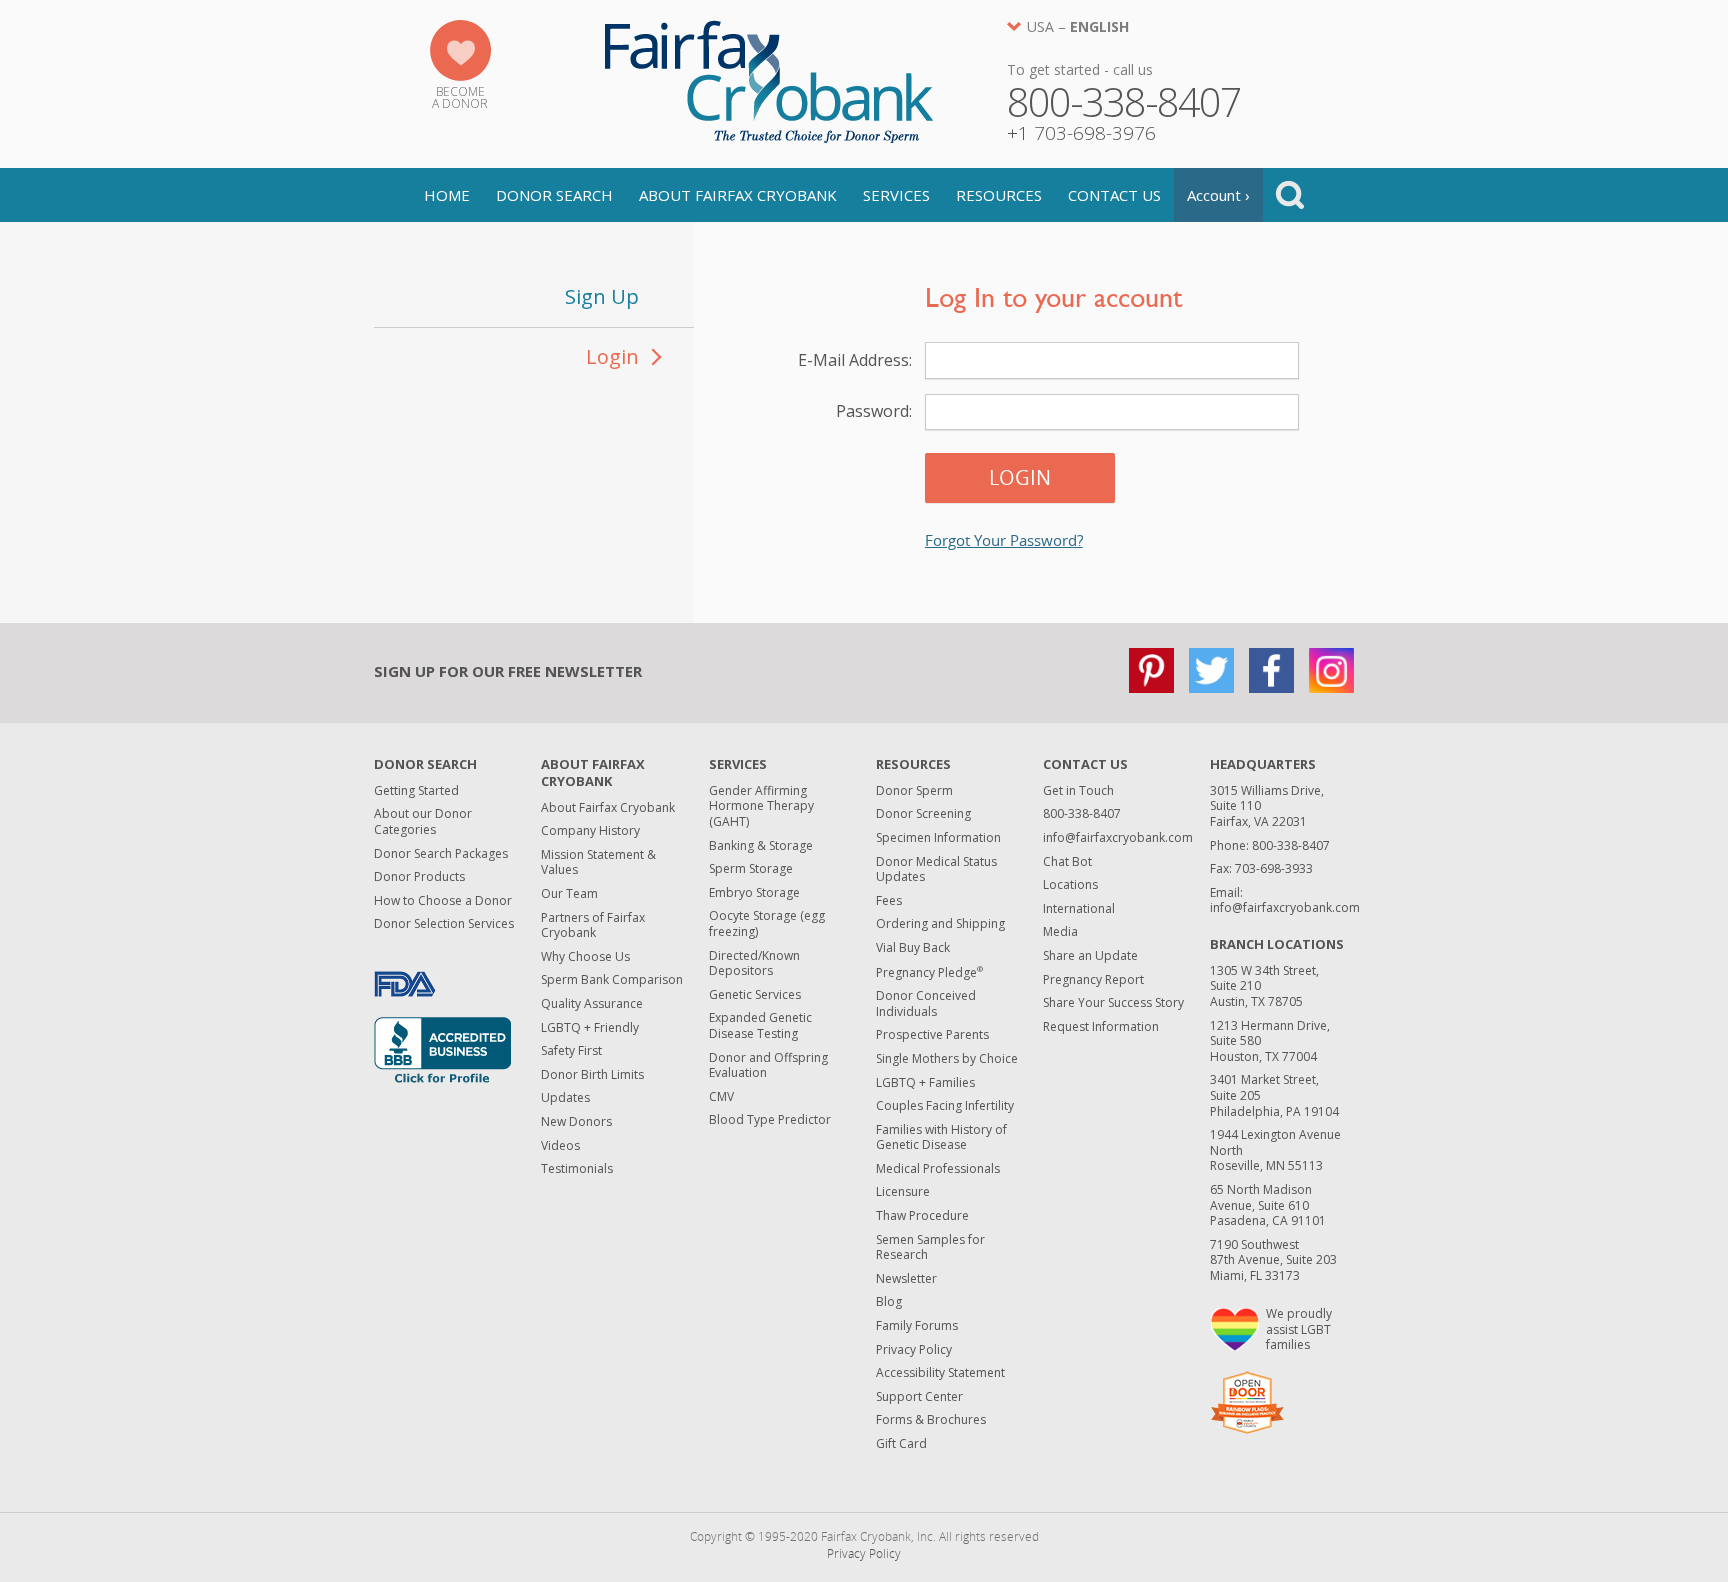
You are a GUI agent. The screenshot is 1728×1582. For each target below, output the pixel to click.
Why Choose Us (585, 956)
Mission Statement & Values (598, 862)
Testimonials (577, 1168)
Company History (590, 830)
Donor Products (419, 876)
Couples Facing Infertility (945, 1105)
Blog (889, 1301)
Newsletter (906, 1278)
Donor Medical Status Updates (936, 869)
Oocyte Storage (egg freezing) (767, 923)
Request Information (1101, 1026)
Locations (1070, 884)
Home (447, 195)
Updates (565, 1097)
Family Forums (917, 1325)
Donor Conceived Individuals (926, 1003)
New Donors (576, 1121)
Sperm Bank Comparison (612, 979)
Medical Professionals (938, 1168)
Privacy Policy (914, 1349)
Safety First (571, 1050)
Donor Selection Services (444, 923)
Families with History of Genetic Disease (941, 1137)
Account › (1218, 195)
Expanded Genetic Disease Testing (760, 1025)
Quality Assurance (592, 1003)
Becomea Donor (460, 97)
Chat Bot (1067, 861)
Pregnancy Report (1093, 979)
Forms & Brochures (931, 1419)
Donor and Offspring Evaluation (768, 1065)
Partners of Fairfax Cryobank (593, 925)
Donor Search (554, 195)
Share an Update (1090, 955)
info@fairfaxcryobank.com (1118, 837)
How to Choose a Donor (443, 900)
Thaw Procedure (922, 1215)
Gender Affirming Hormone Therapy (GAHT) (761, 806)
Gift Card (901, 1443)
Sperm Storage (751, 868)
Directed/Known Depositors (754, 963)
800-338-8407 (1082, 813)
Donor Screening (923, 813)
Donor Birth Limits (592, 1074)
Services (896, 195)
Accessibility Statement (940, 1372)
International (1079, 908)
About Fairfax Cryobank (738, 195)
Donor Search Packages (441, 853)
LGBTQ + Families (925, 1082)
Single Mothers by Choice (947, 1058)
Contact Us (1114, 195)
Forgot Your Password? (1004, 540)
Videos (560, 1145)
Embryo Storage (754, 892)
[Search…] (1290, 195)
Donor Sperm (914, 790)
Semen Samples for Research (930, 1247)
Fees (889, 900)
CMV (721, 1096)
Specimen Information (938, 837)
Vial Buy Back (913, 947)
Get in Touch (1078, 790)
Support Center (919, 1396)
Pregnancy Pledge (929, 972)
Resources (999, 195)
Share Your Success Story (1113, 1002)
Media (1060, 931)
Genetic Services (755, 994)
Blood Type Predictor (770, 1119)
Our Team (569, 893)
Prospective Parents (932, 1034)
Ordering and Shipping (940, 923)
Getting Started (416, 790)
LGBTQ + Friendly (590, 1027)
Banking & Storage (761, 845)
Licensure (903, 1191)
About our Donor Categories (423, 821)
